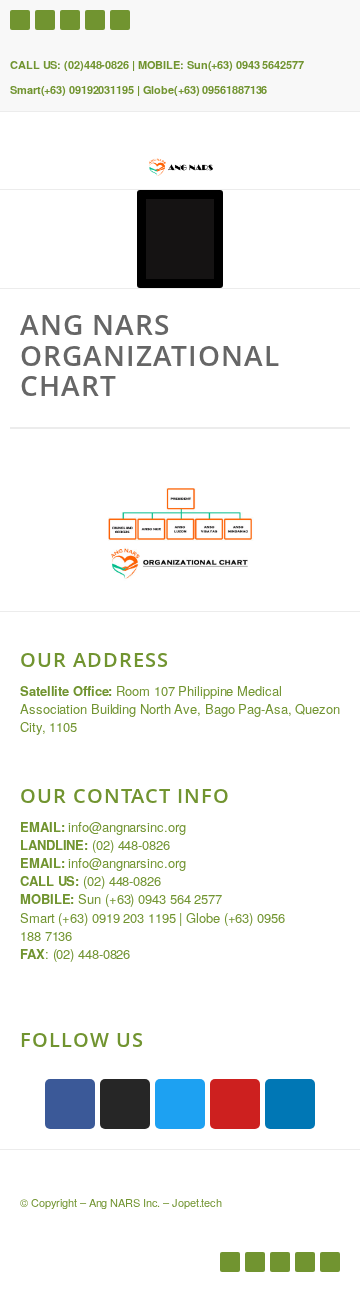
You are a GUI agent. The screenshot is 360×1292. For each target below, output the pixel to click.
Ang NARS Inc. (125, 1202)
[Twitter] (45, 20)
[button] (179, 239)
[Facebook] (20, 20)
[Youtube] (70, 20)
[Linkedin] (95, 20)
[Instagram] (120, 20)
